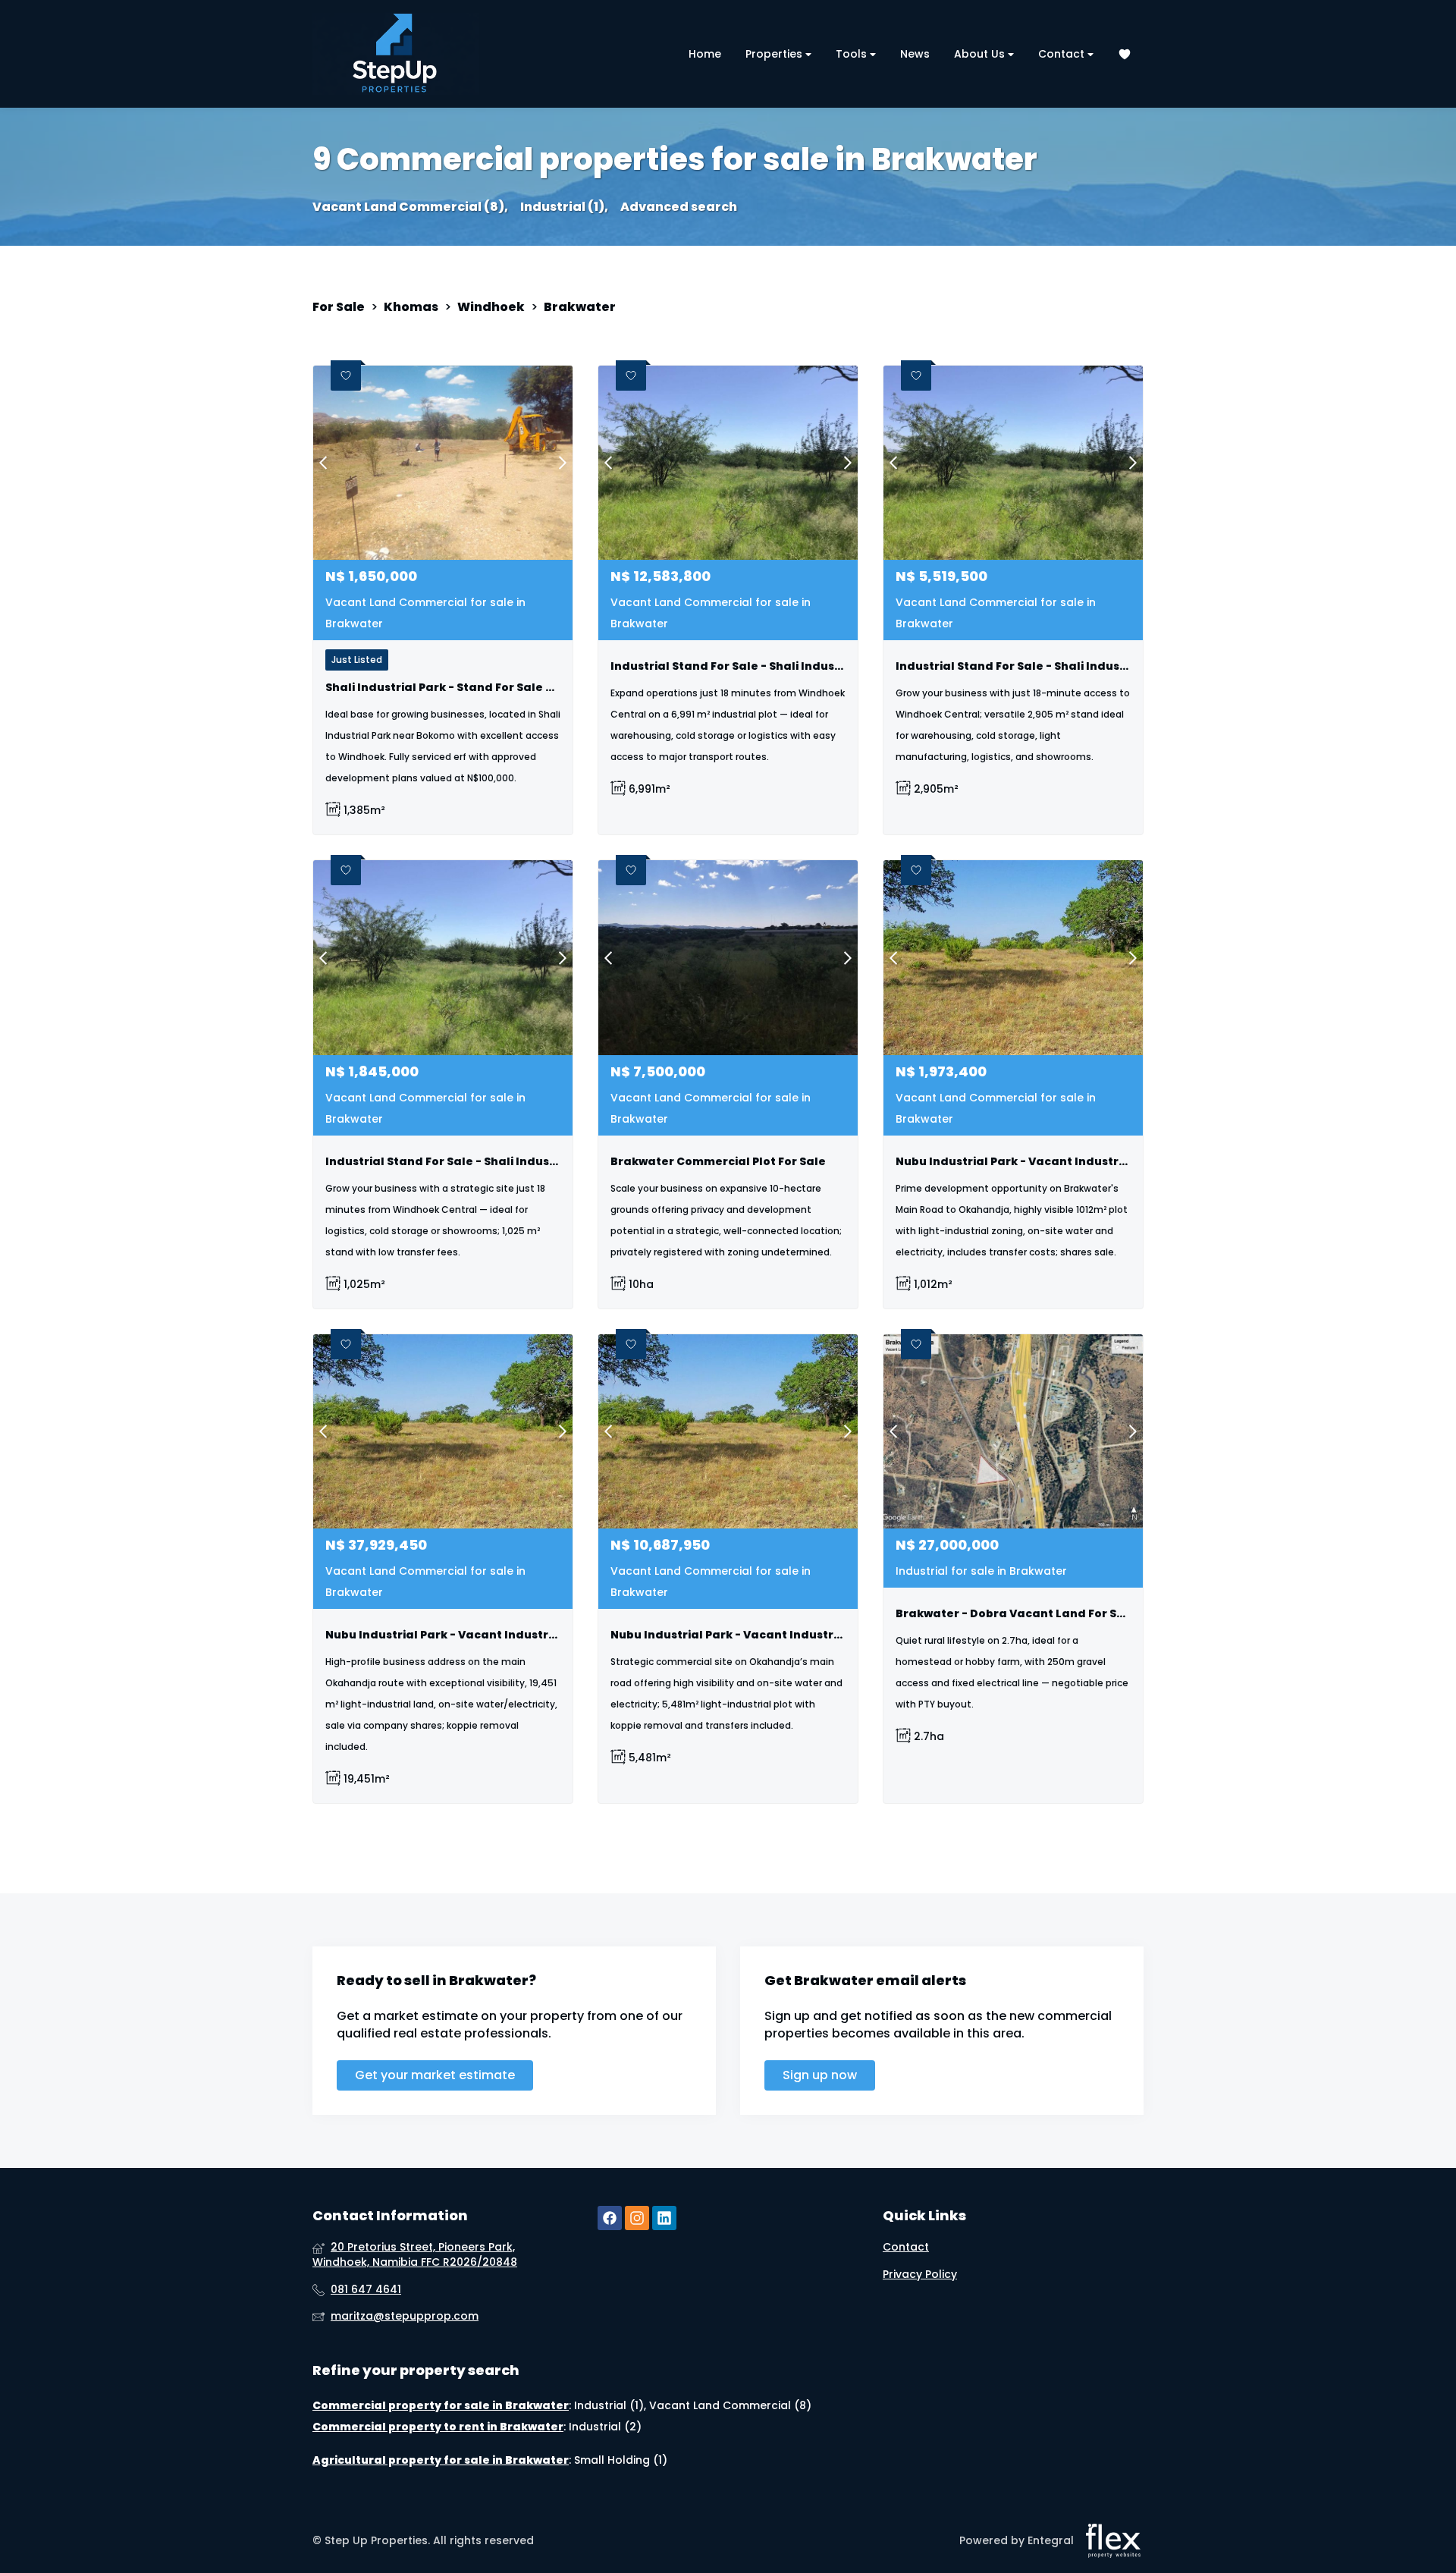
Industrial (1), (564, 207)
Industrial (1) (609, 2405)
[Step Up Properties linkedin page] (664, 2218)
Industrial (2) (605, 2427)
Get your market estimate (435, 2075)
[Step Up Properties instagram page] (637, 2218)
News (915, 54)
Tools (853, 54)
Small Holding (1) (621, 2460)
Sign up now (820, 2075)
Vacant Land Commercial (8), (410, 207)
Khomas (411, 307)
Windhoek (491, 307)
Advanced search (679, 207)
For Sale (339, 307)
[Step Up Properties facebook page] (610, 2218)
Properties (775, 54)
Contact (1063, 54)
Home (705, 54)
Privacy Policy (920, 2275)
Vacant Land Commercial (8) (730, 2405)
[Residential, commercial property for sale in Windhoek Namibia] (396, 54)
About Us (981, 54)
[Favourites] (1125, 54)
